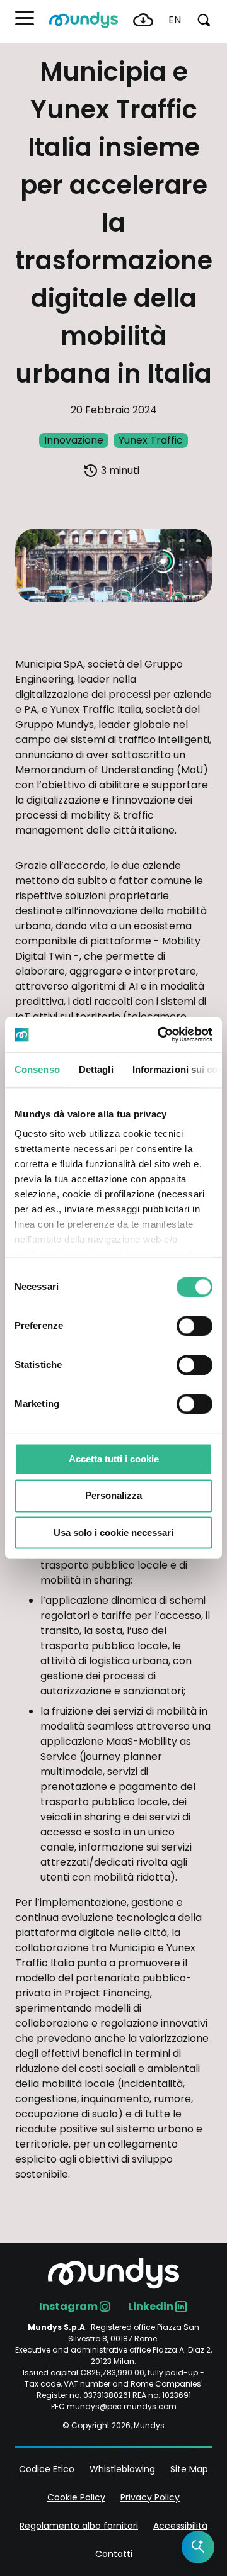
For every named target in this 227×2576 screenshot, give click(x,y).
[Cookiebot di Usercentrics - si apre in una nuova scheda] (160, 1034)
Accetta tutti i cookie (114, 1459)
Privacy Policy (150, 2497)
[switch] (195, 1326)
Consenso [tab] (37, 1069)
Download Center (143, 20)
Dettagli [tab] (96, 1069)
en (175, 20)
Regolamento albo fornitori (79, 2526)
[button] (25, 18)
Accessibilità (180, 2526)
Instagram (68, 2306)
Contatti (114, 2554)
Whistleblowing (122, 2469)
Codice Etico (47, 2469)
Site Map (189, 2469)
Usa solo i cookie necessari (113, 1532)
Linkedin (151, 2306)
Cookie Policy (76, 2497)
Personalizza (113, 1496)
